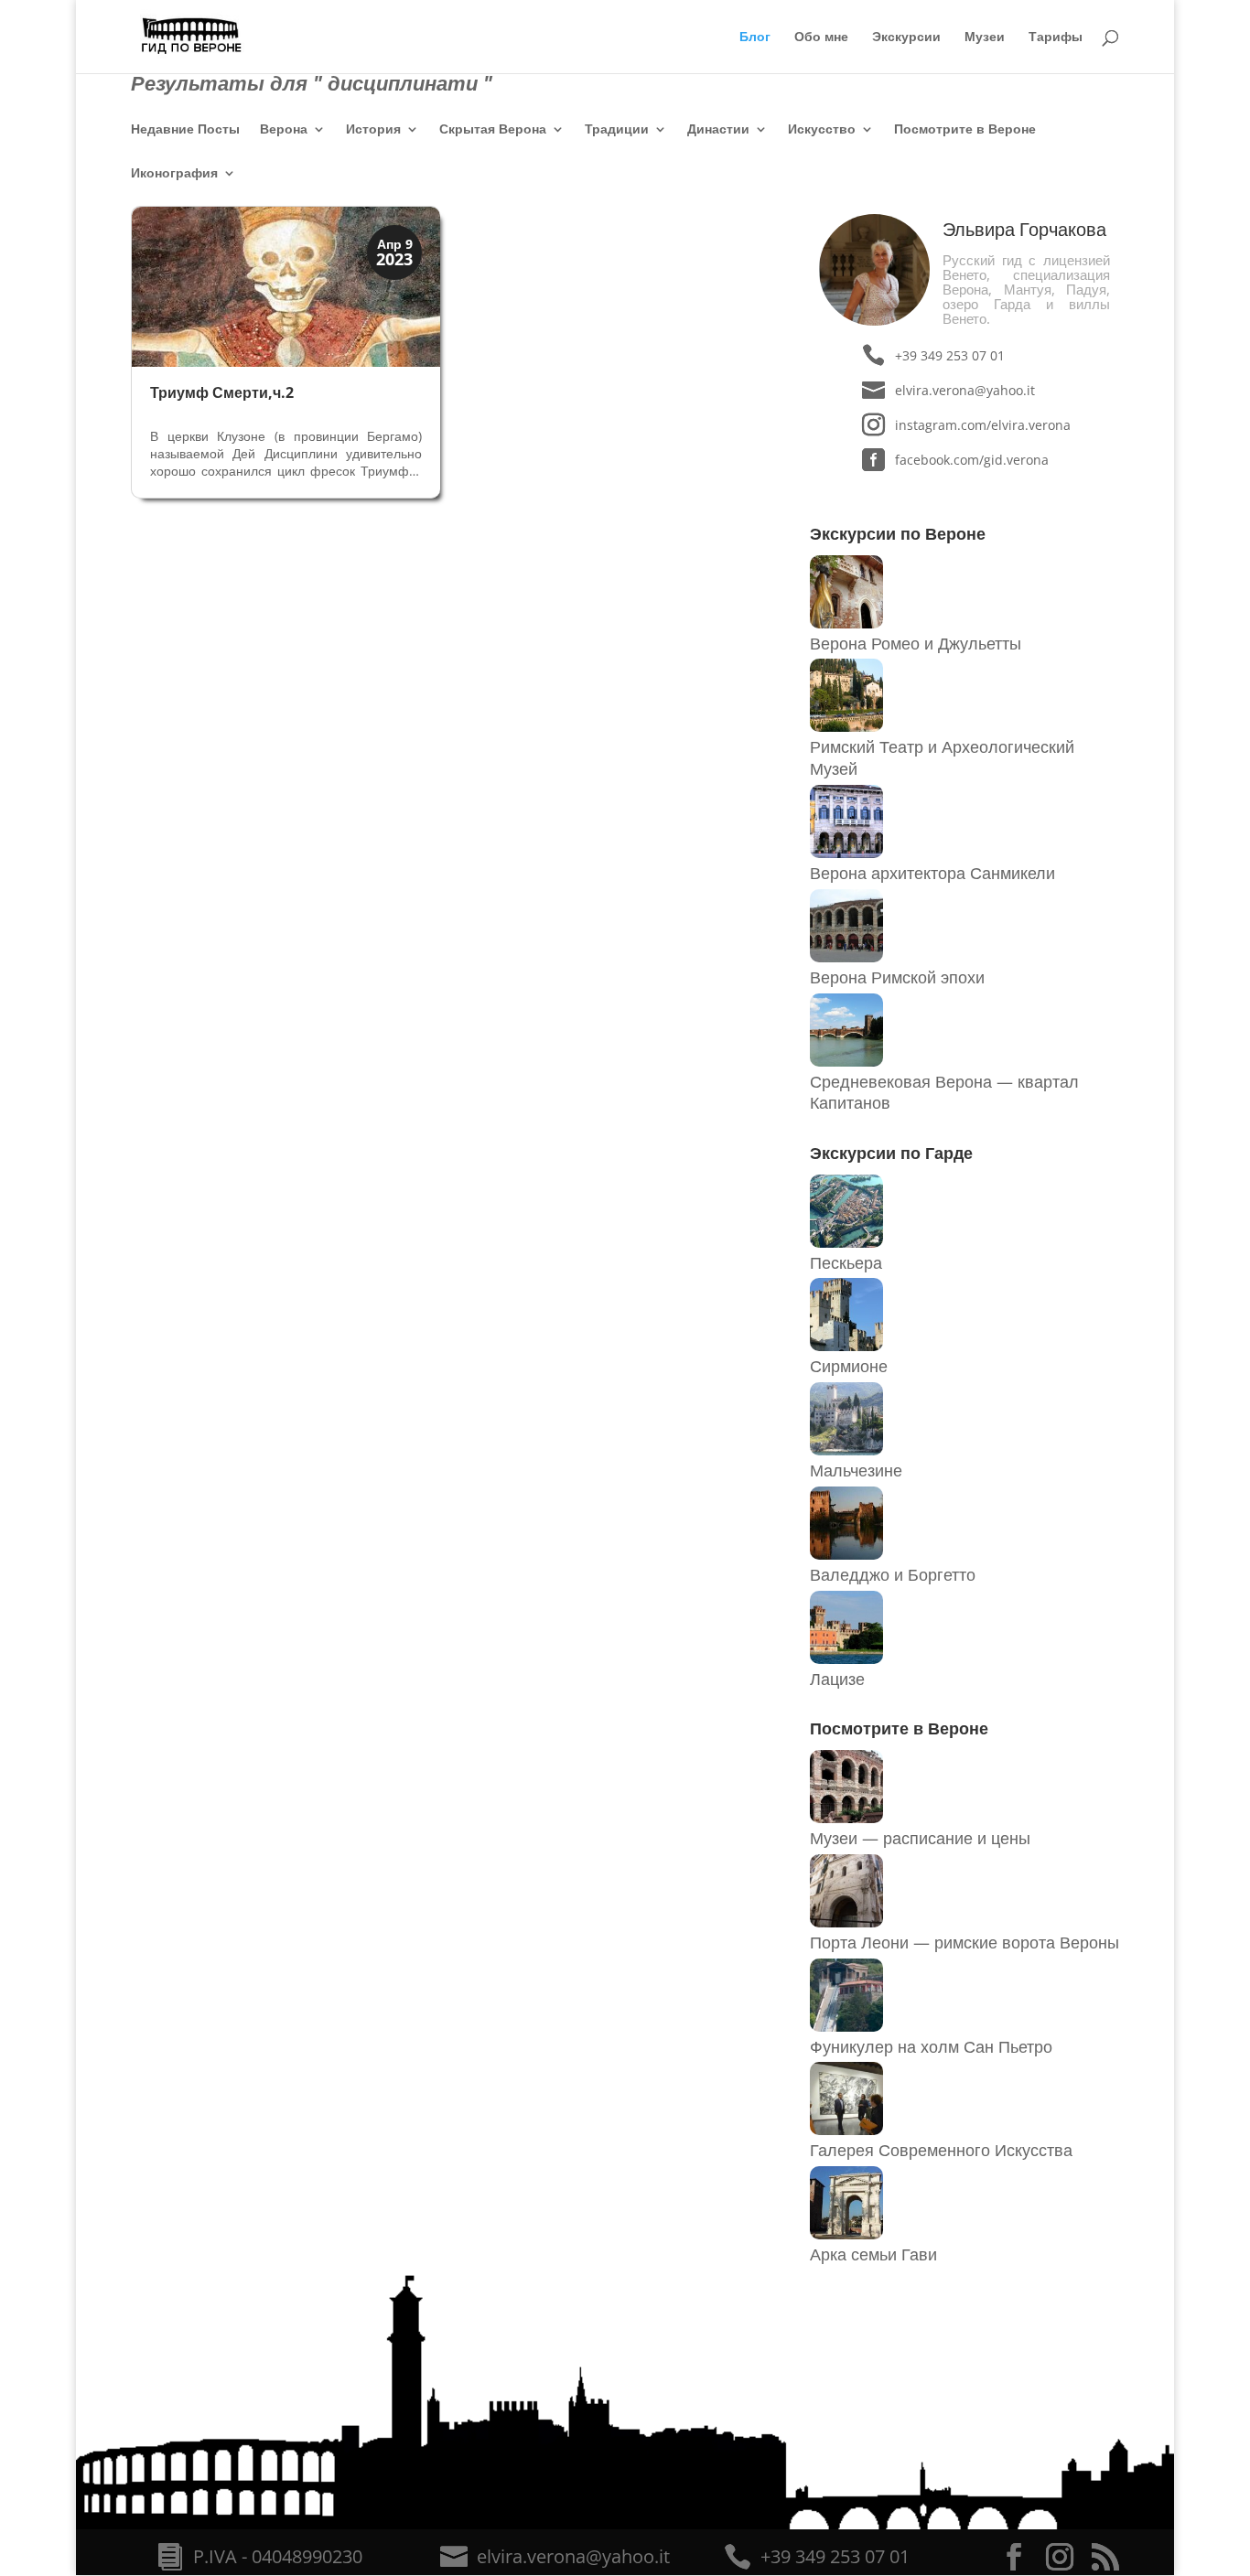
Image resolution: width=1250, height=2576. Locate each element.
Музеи (985, 38)
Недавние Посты (185, 130)
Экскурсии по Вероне (898, 533)
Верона (284, 130)
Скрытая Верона (493, 130)
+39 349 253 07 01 (950, 355)
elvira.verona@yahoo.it (965, 390)
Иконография (174, 174)
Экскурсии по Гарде (891, 1153)
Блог (755, 38)
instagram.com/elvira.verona (982, 425)
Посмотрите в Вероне (965, 130)
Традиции (617, 130)
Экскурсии (906, 38)
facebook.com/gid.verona (972, 460)
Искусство (822, 130)
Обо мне (821, 38)
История (373, 130)
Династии (718, 130)
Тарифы (1056, 38)
